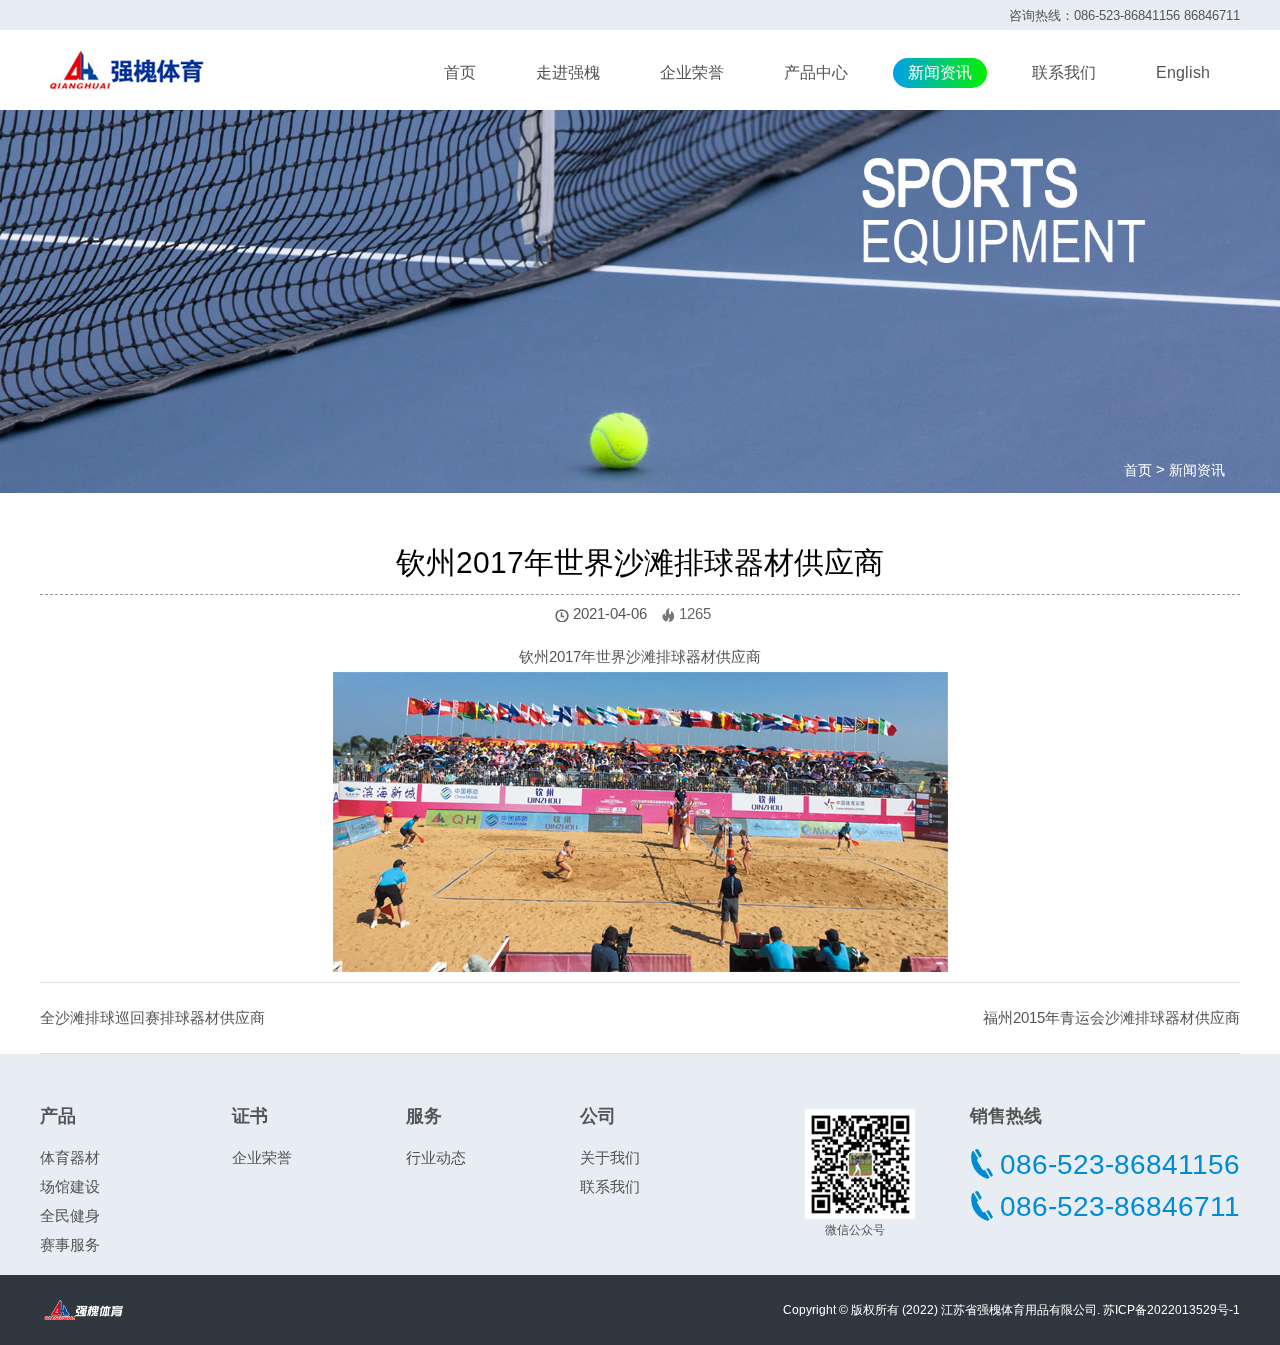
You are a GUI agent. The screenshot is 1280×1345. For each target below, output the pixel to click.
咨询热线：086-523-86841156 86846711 (1124, 15)
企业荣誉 (692, 72)
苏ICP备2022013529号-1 (1171, 1310)
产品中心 (816, 72)
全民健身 (70, 1215)
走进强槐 (568, 72)
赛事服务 (70, 1244)
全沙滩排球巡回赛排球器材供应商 (152, 1017)
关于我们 (610, 1157)
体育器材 (70, 1157)
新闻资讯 (940, 72)
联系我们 (1064, 72)
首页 (460, 72)
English (1183, 72)
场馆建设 (70, 1186)
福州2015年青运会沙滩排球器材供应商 (1111, 1017)
